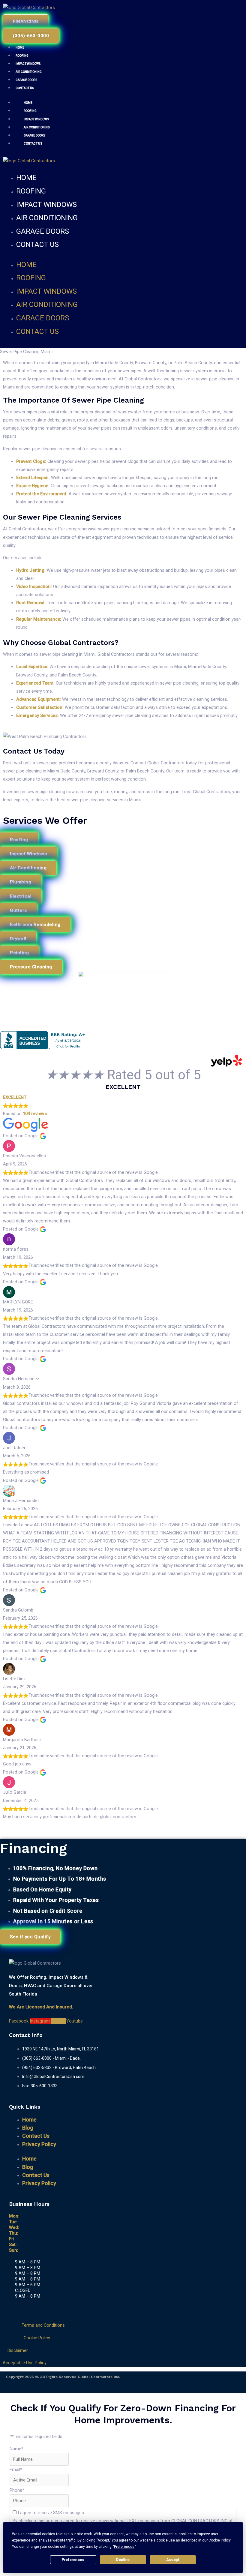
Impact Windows (28, 64)
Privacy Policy (39, 2144)
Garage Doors (27, 80)
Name (16, 2449)
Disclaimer (18, 2350)
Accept (173, 2560)
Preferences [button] (124, 2547)
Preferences (73, 2560)
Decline (123, 2560)
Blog (28, 2128)
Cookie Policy (37, 2338)
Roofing (22, 56)
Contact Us (25, 88)
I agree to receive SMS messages (51, 2513)
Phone (17, 2490)
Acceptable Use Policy (25, 2363)
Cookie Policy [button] (219, 2540)
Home (20, 48)
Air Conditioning (29, 72)
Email (16, 2470)
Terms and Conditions (43, 2325)
